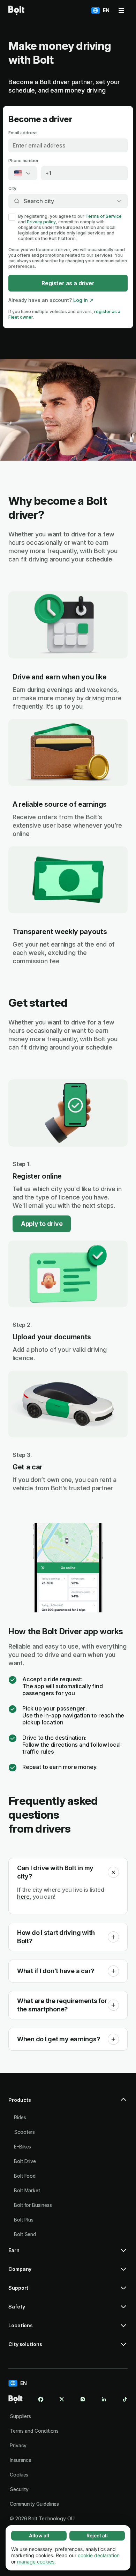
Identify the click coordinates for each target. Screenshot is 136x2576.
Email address (23, 133)
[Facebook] (41, 2399)
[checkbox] (12, 217)
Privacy (18, 2445)
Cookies (19, 2475)
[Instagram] (83, 2399)
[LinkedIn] (104, 2399)
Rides (20, 2117)
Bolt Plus (24, 2220)
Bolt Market (27, 2190)
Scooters (24, 2132)
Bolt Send (25, 2234)
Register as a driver (68, 283)
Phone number (24, 161)
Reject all (97, 2535)
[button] (113, 1872)
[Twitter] (62, 2399)
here (23, 1897)
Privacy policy (41, 222)
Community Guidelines (34, 2504)
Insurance (21, 2460)
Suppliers (20, 2416)
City (12, 188)
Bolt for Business (33, 2205)
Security (19, 2489)
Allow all (39, 2535)
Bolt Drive (25, 2161)
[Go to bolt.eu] (16, 10)
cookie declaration (99, 2555)
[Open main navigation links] (121, 10)
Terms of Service (104, 216)
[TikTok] (125, 2399)
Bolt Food (25, 2176)
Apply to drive (42, 1224)
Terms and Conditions (34, 2431)
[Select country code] (23, 173)
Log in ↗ (83, 300)
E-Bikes (22, 2147)
